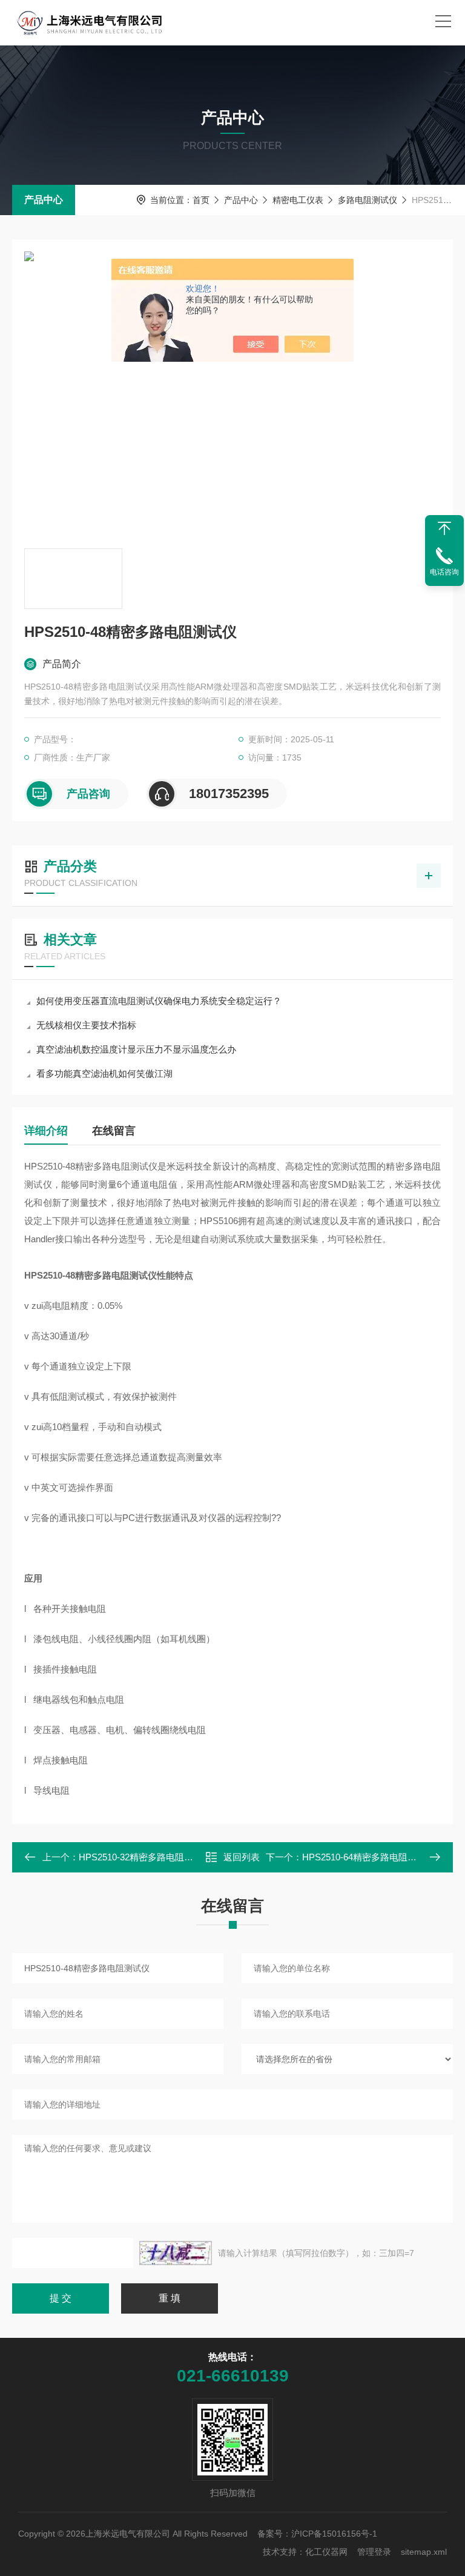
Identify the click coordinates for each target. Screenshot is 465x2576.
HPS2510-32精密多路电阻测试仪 (145, 1857)
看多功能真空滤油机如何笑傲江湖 (104, 1073)
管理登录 (374, 2552)
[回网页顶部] (444, 528)
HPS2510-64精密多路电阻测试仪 (368, 1857)
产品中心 (44, 200)
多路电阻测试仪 (368, 200)
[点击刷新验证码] (176, 2253)
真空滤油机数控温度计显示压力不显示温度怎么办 (136, 1049)
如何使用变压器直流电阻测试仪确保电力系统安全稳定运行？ (159, 1001)
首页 (201, 200)
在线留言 (114, 1131)
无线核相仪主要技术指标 (86, 1025)
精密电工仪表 (298, 200)
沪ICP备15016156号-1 (334, 2534)
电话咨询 (444, 572)
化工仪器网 (326, 2552)
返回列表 (242, 1857)
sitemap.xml (424, 2552)
